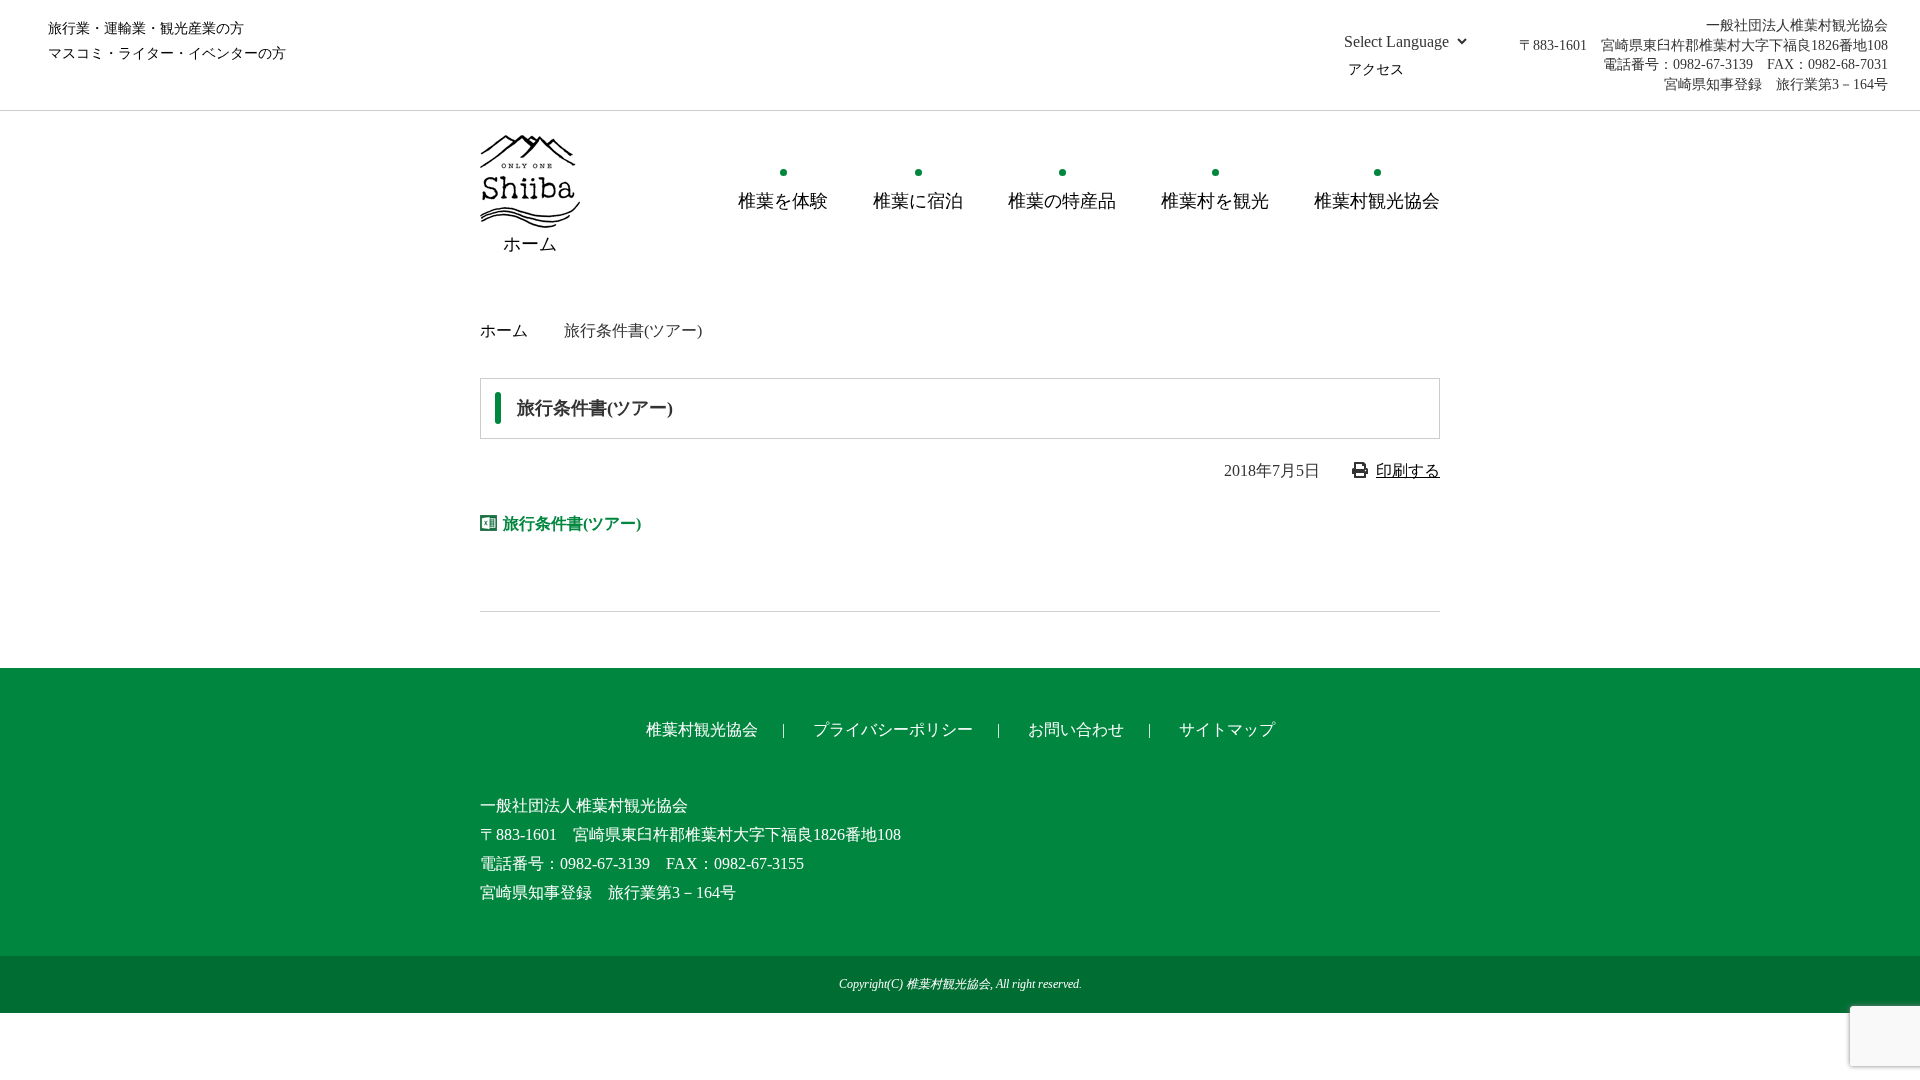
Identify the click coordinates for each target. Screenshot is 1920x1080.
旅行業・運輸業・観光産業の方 (146, 28)
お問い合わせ (1076, 729)
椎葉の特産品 (1062, 201)
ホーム (504, 330)
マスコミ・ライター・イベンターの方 (167, 53)
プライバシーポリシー (893, 729)
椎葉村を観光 (1215, 201)
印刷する (1408, 470)
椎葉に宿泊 (918, 201)
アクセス (1376, 69)
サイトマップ (1227, 729)
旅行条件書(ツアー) (572, 523)
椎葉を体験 (783, 201)
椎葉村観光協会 (1377, 201)
